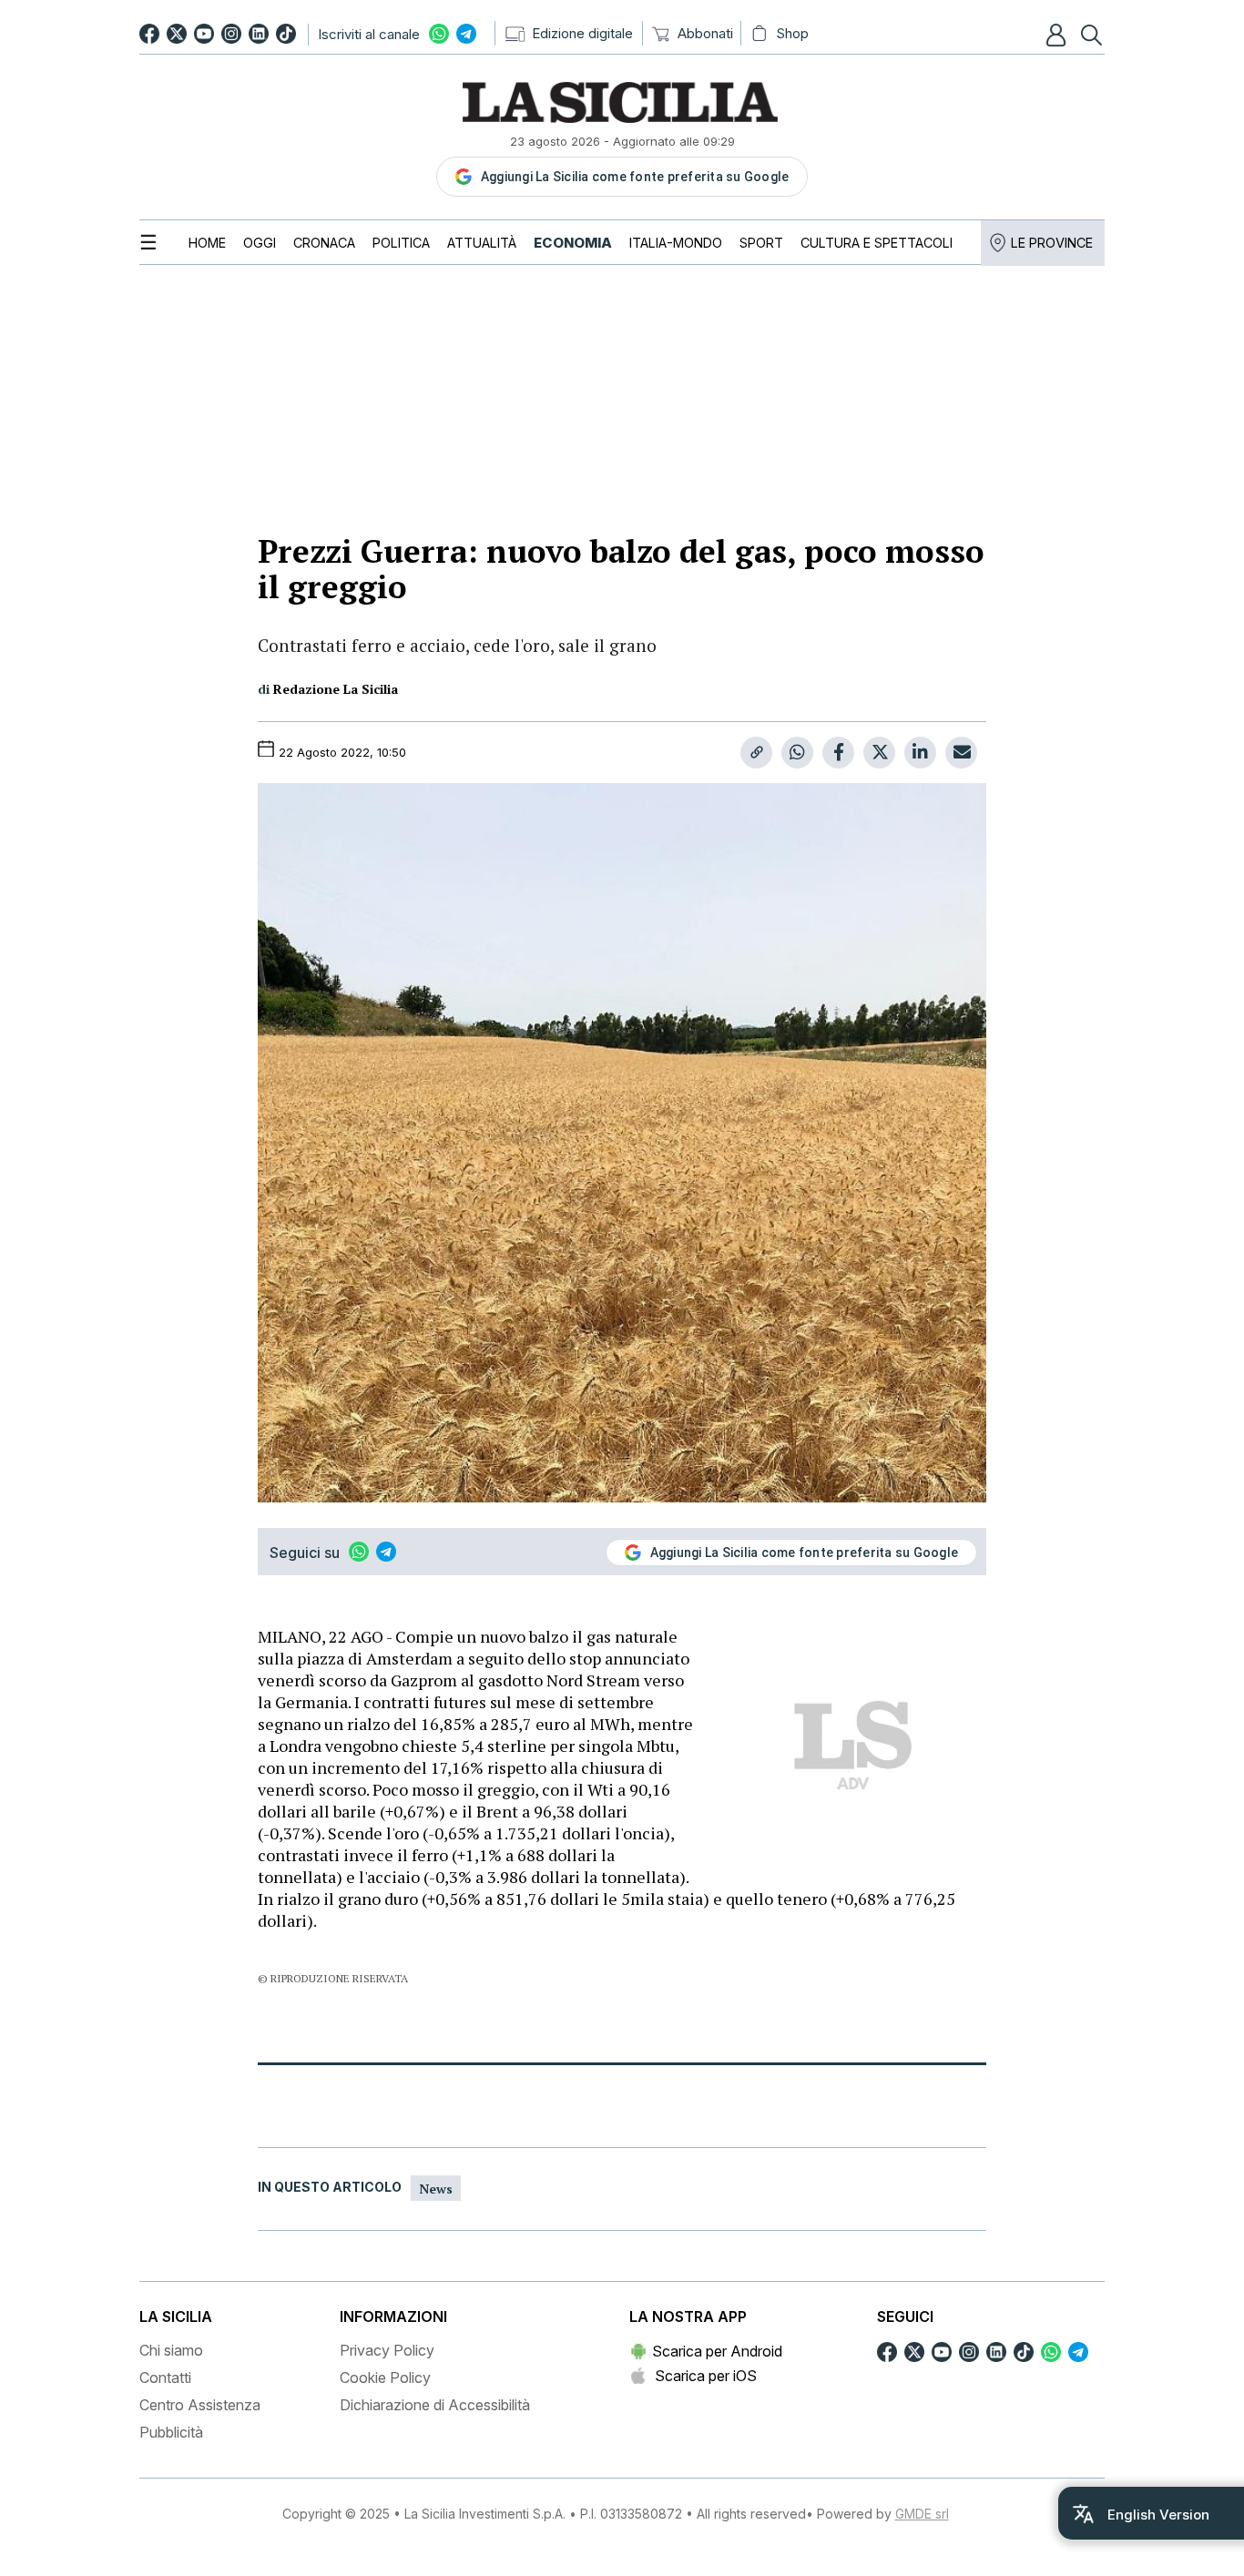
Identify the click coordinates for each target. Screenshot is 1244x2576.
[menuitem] (207, 243)
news (436, 2189)
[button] (1058, 35)
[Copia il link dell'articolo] (756, 753)
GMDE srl (922, 2514)
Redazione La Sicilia (336, 689)
